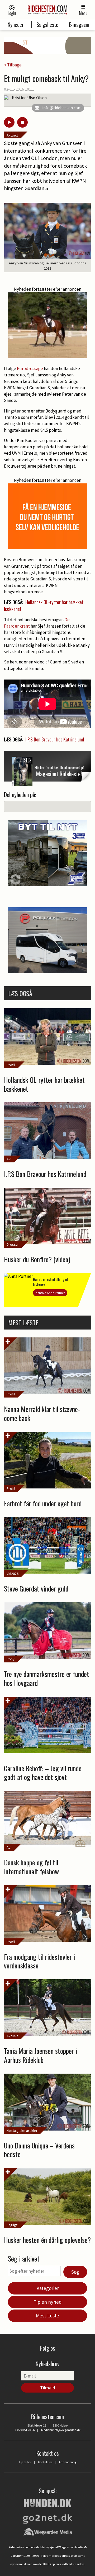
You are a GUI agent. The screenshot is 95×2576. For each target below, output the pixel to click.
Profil (11, 1065)
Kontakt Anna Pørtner (50, 1293)
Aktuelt (12, 135)
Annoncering (68, 2462)
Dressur (13, 1244)
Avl (9, 1159)
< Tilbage (13, 65)
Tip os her (25, 2462)
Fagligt (12, 2225)
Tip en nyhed (48, 2302)
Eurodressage (30, 368)
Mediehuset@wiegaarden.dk (61, 2430)
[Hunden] (47, 2502)
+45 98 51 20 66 (25, 2430)
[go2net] (47, 2517)
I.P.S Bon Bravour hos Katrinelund (55, 739)
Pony (11, 1659)
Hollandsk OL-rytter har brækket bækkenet (44, 605)
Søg (75, 2272)
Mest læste (47, 2316)
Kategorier (48, 2288)
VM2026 (13, 1574)
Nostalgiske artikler (22, 2131)
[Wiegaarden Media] (48, 2531)
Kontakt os (45, 2462)
